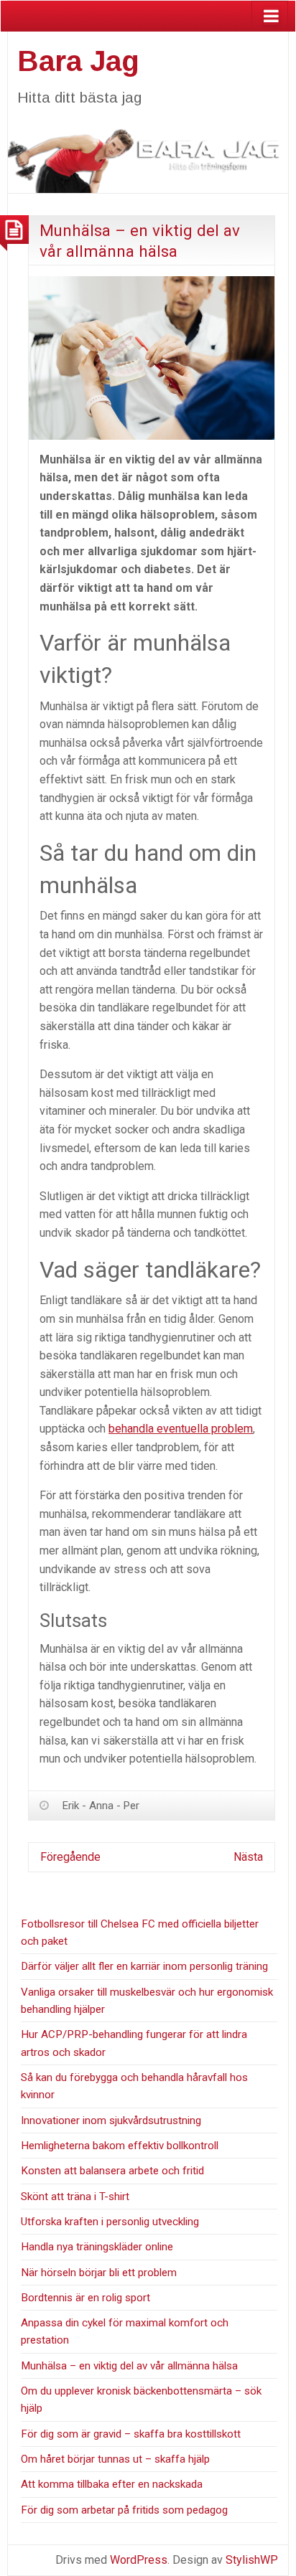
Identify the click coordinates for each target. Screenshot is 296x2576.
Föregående (70, 1857)
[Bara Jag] (148, 154)
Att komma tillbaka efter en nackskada (112, 2484)
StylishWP (252, 2560)
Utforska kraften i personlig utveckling (110, 2222)
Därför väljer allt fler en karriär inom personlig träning (144, 1966)
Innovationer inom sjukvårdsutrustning (111, 2120)
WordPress (139, 2560)
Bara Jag (78, 61)
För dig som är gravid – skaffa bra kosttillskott (131, 2434)
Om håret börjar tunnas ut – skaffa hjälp (115, 2459)
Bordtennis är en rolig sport (85, 2298)
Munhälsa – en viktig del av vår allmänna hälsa (129, 2366)
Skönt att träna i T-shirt (75, 2197)
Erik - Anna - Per (101, 1806)
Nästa (248, 1857)
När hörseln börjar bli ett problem (99, 2273)
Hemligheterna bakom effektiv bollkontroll (120, 2146)
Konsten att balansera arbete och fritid (112, 2171)
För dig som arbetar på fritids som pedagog (124, 2510)
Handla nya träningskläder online (97, 2247)
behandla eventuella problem (181, 1429)
